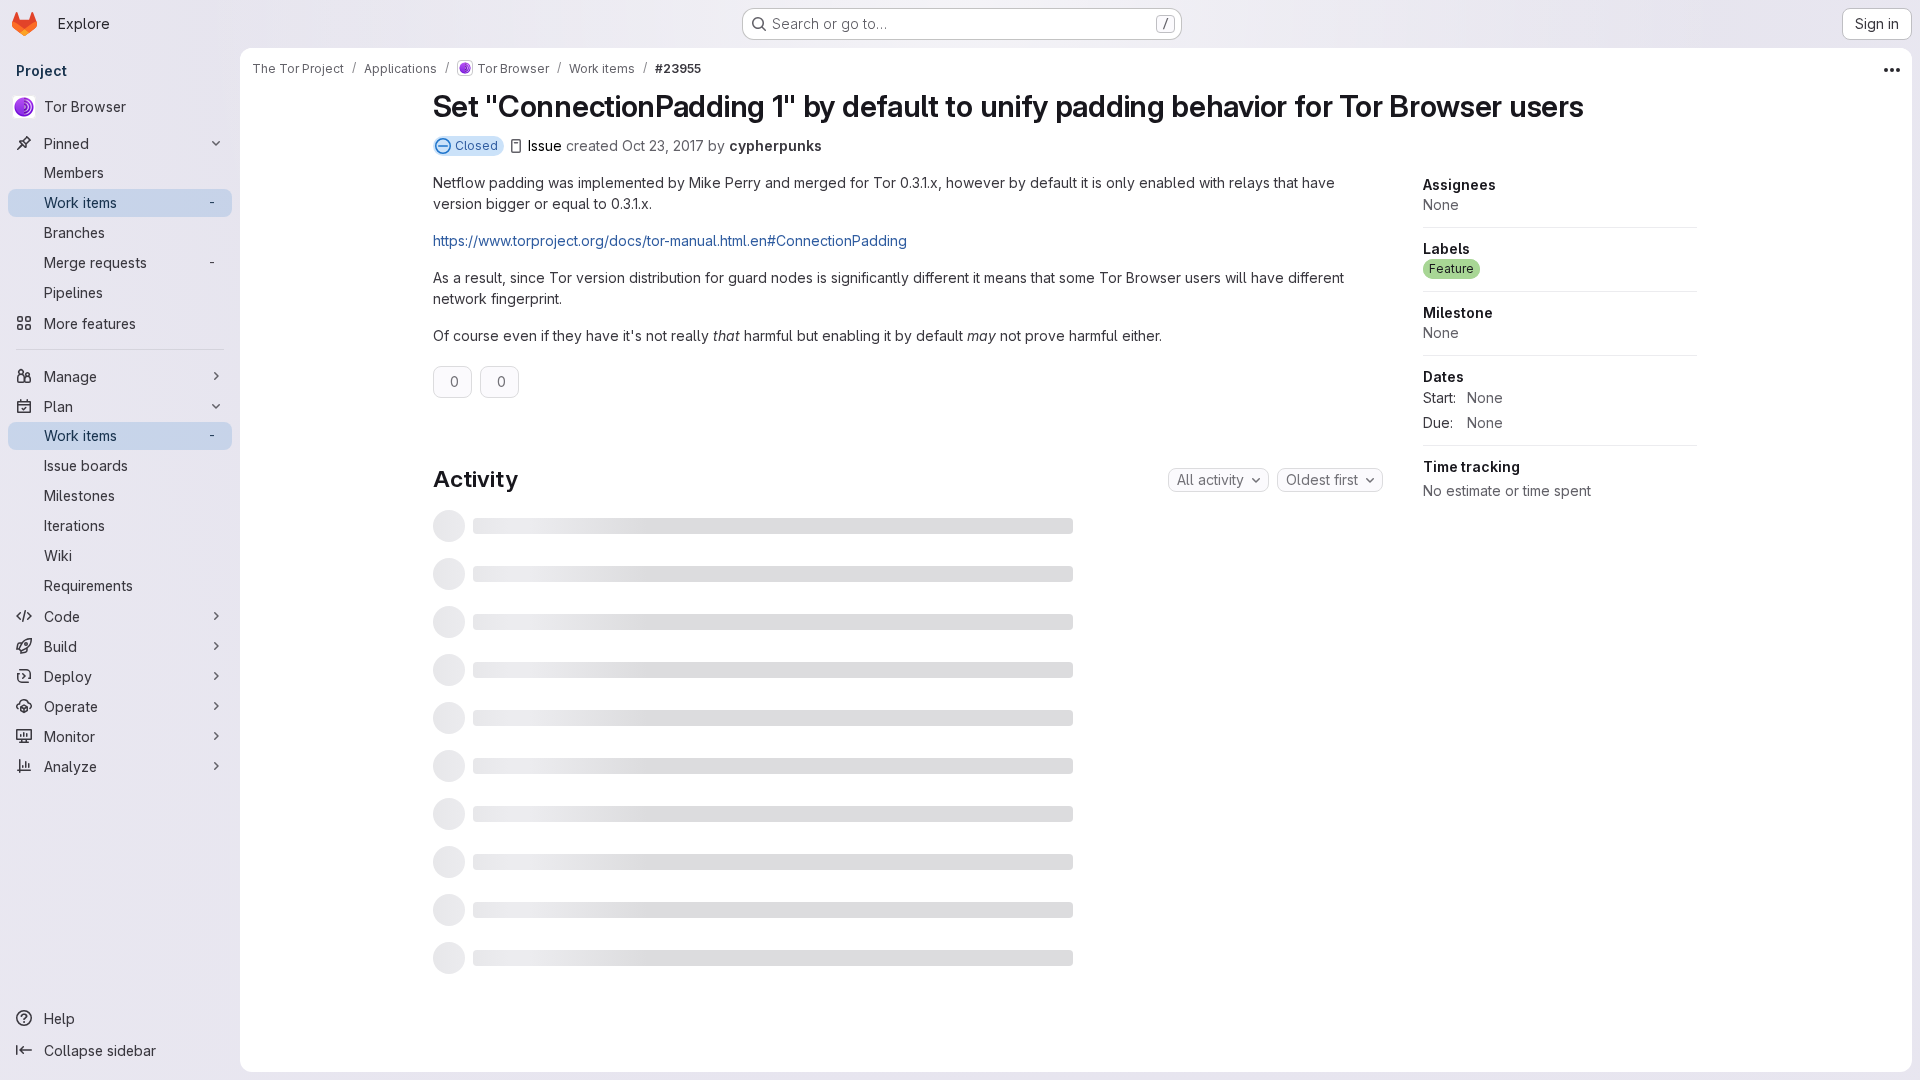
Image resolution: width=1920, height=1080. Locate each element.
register (872, 1016)
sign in (941, 1016)
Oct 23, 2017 (663, 145)
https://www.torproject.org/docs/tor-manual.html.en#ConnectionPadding (670, 240)
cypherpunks (775, 145)
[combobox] (1218, 480)
